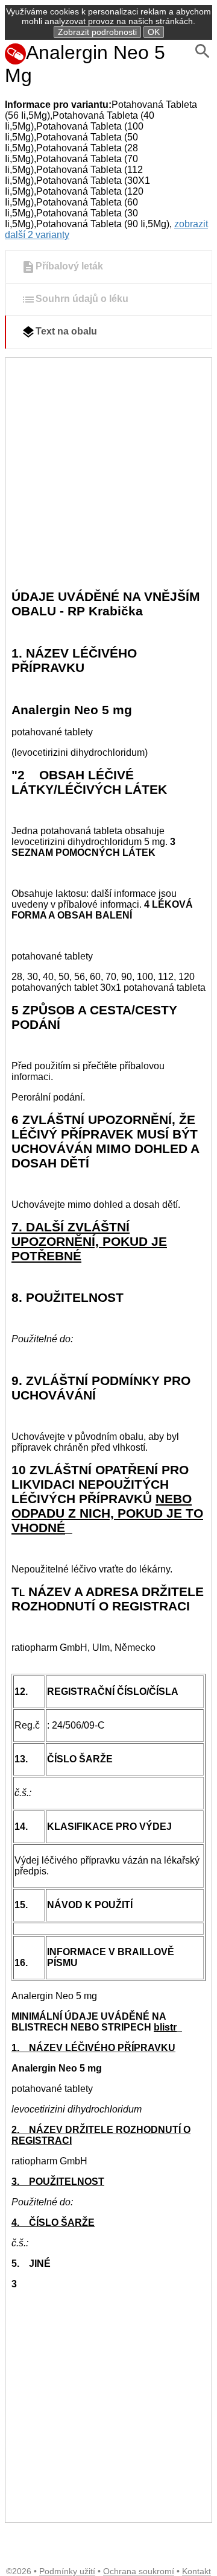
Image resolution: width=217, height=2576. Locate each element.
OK (154, 32)
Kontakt (197, 2571)
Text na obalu (66, 332)
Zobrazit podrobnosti (97, 32)
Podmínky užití (67, 2571)
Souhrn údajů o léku (82, 299)
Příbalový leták (69, 267)
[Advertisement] (108, 473)
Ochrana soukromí (139, 2571)
